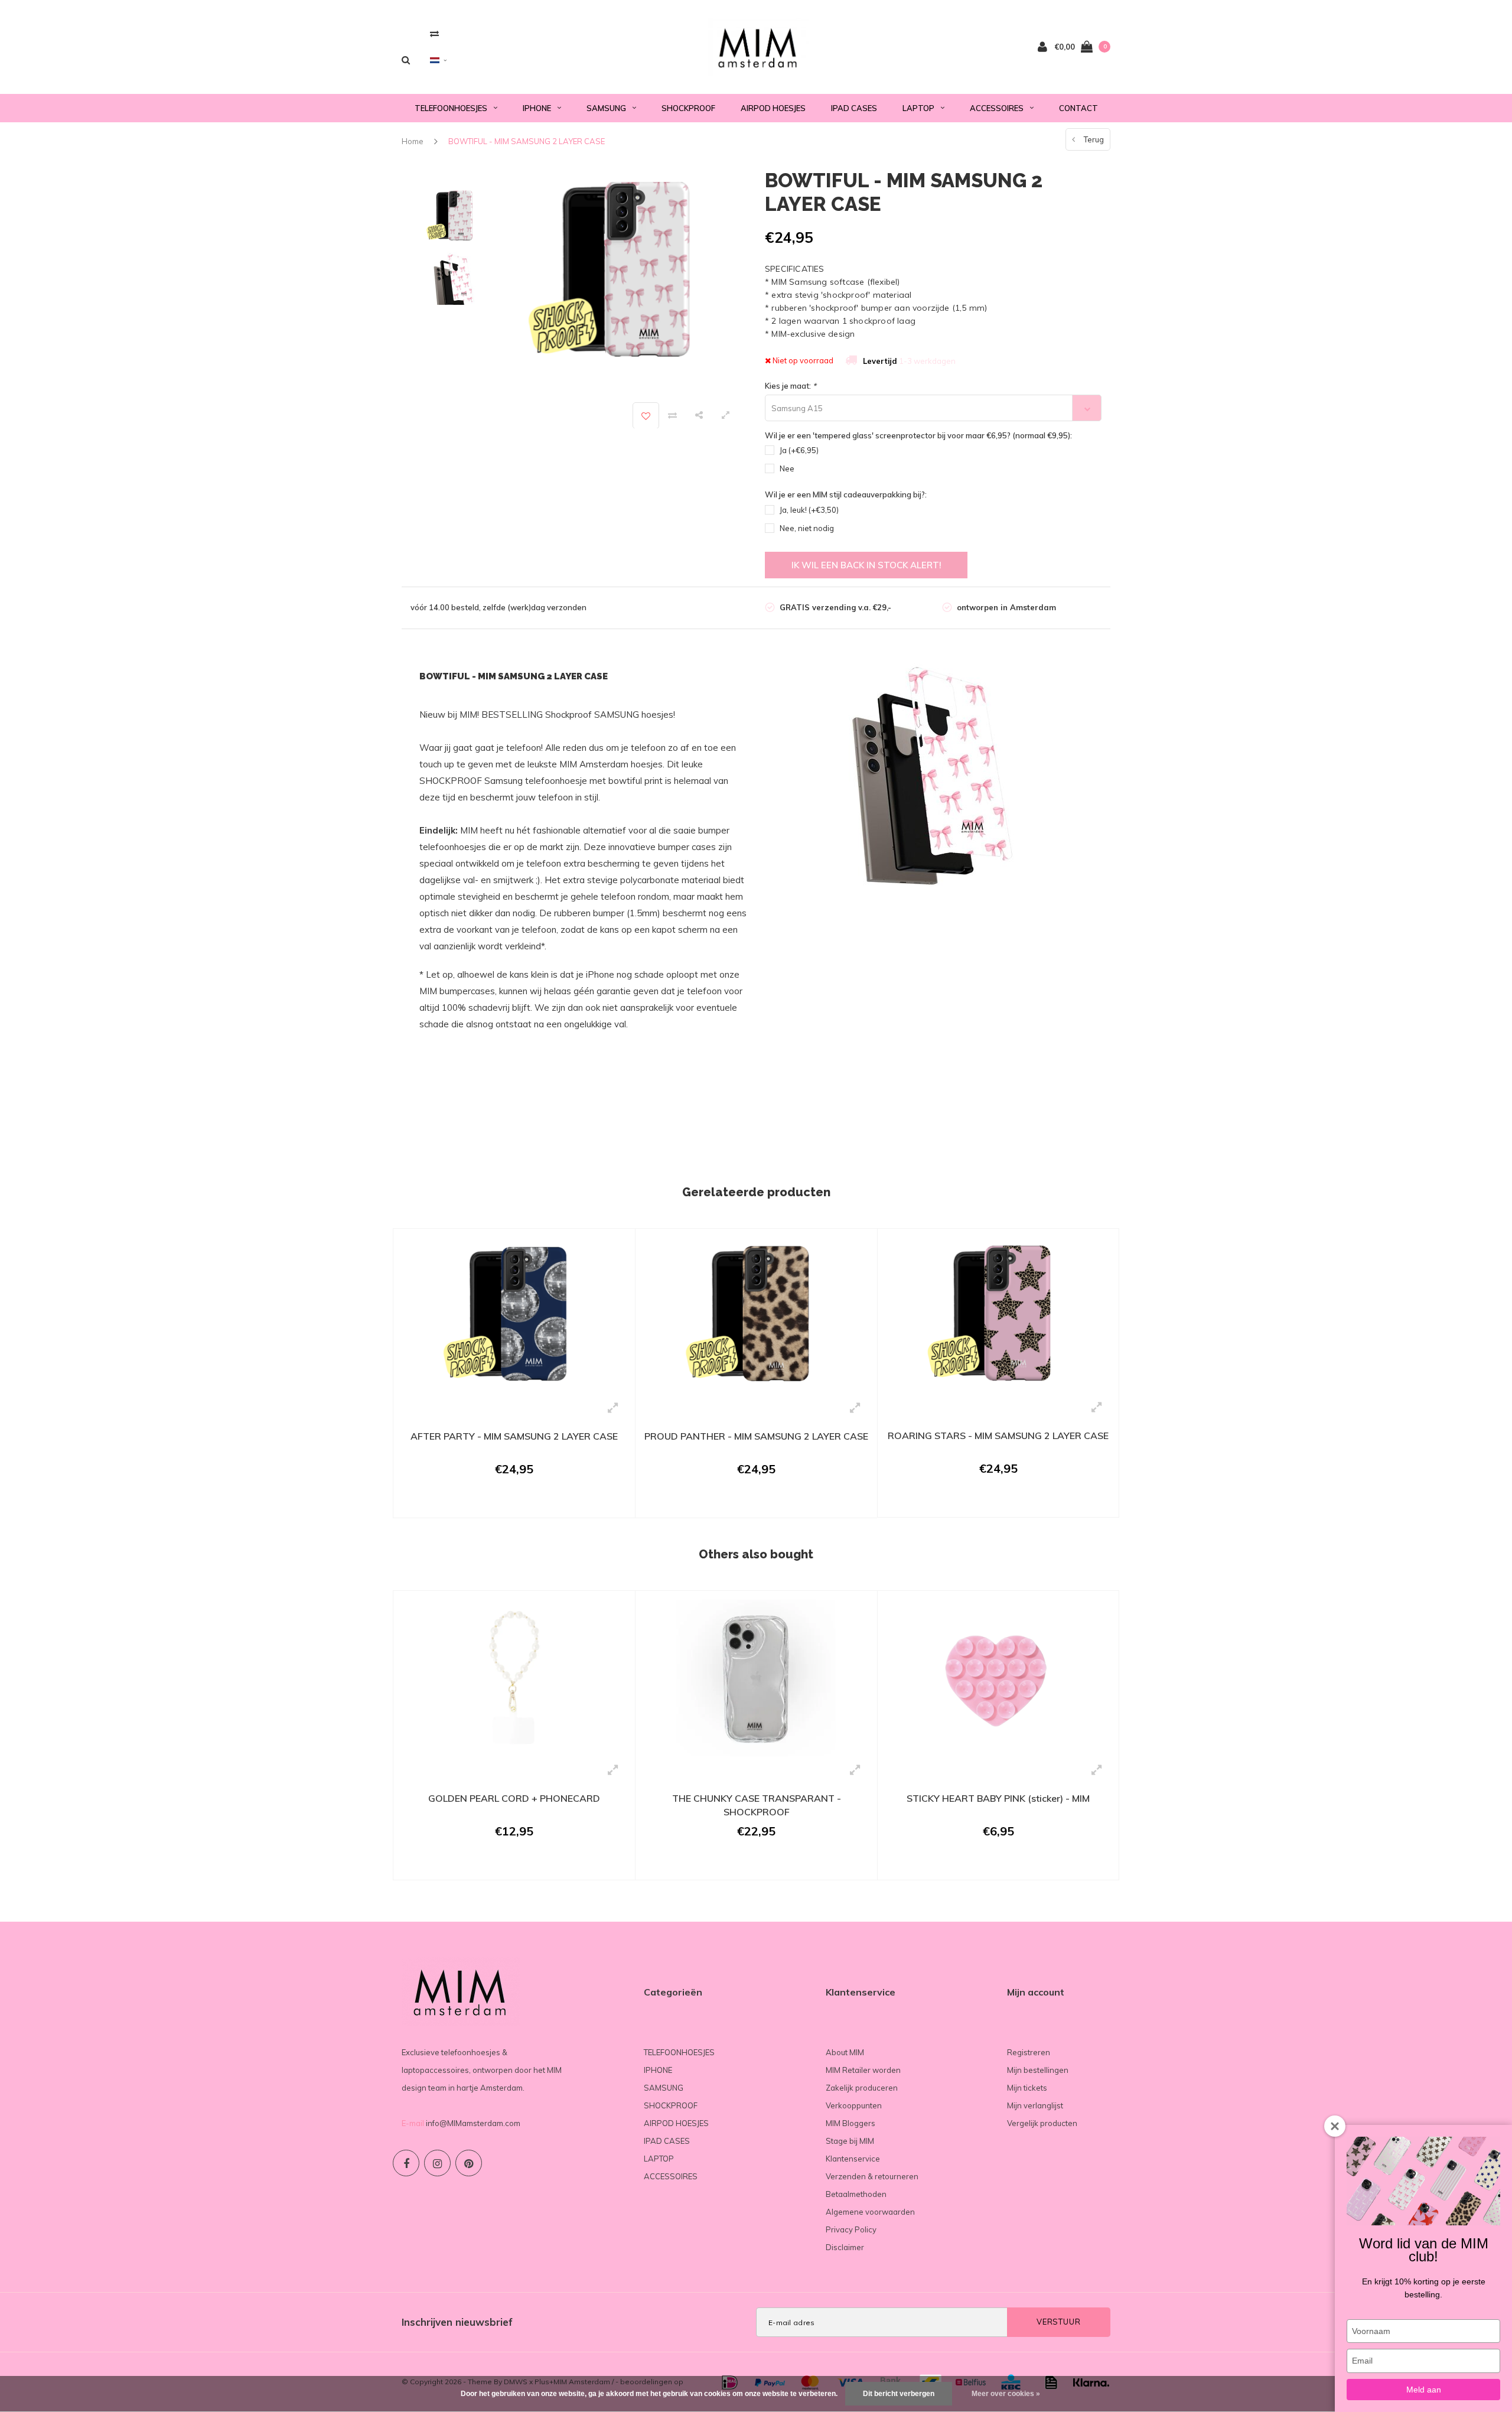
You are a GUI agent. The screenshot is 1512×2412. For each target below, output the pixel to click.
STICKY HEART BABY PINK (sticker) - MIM (998, 1798)
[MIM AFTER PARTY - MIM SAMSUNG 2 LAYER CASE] (514, 1315)
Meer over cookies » (1006, 2394)
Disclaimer (845, 2247)
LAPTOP (918, 108)
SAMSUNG (606, 108)
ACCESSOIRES (997, 108)
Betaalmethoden (856, 2194)
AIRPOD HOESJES (773, 108)
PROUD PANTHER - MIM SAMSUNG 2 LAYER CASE (756, 1436)
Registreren (1029, 2052)
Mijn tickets (1027, 2088)
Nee (787, 468)
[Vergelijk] (434, 33)
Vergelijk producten (1042, 2123)
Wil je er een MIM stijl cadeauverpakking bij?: (846, 494)
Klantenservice (853, 2159)
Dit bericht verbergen (899, 2394)
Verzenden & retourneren (872, 2176)
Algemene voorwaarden (870, 2212)
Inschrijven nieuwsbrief (457, 2322)
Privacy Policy (851, 2229)
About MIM (845, 2052)
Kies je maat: (791, 386)
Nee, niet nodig (807, 528)
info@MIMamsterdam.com (473, 2123)
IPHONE (537, 108)
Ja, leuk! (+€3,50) (809, 510)
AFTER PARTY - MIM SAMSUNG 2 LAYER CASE (514, 1436)
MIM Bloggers (850, 2123)
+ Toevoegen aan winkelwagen (506, 1503)
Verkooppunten (854, 2105)
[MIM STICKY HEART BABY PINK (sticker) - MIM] (998, 1677)
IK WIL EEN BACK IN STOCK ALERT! (866, 565)
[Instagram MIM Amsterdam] (437, 2163)
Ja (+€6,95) (799, 450)
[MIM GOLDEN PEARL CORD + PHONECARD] (514, 1677)
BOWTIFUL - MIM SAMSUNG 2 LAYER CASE (527, 141)
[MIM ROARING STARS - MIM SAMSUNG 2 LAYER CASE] (998, 1314)
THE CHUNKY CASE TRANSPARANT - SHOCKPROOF (757, 1805)
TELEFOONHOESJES (451, 108)
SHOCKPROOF (688, 108)
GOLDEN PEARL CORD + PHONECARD (514, 1798)
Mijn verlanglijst (1035, 2105)
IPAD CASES (854, 108)
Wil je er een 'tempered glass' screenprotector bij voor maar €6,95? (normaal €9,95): (918, 435)
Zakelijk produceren (862, 2088)
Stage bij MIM (850, 2141)
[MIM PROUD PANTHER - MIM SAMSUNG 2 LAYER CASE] (756, 1315)
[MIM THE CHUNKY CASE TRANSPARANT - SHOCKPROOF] (756, 1677)
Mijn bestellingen (1038, 2070)
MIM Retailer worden (863, 2070)
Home (413, 141)
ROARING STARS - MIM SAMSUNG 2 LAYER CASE (998, 1436)
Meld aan (1424, 2390)
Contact (1078, 108)
